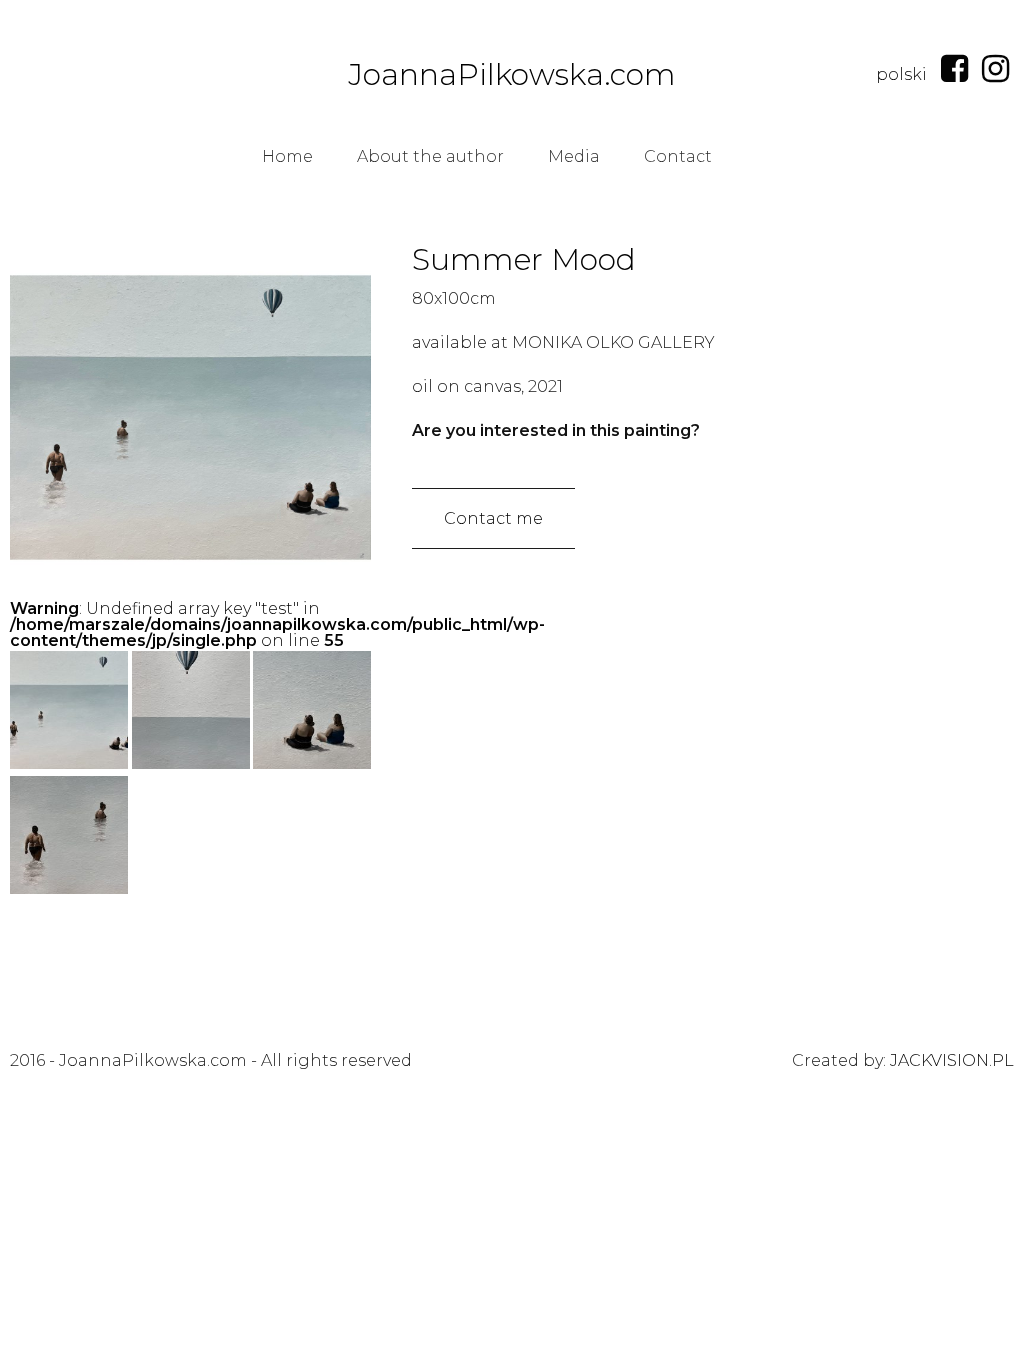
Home (287, 156)
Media (574, 156)
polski (901, 74)
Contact (678, 156)
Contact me (493, 518)
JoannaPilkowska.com (512, 75)
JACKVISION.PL (952, 1060)
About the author (430, 156)
